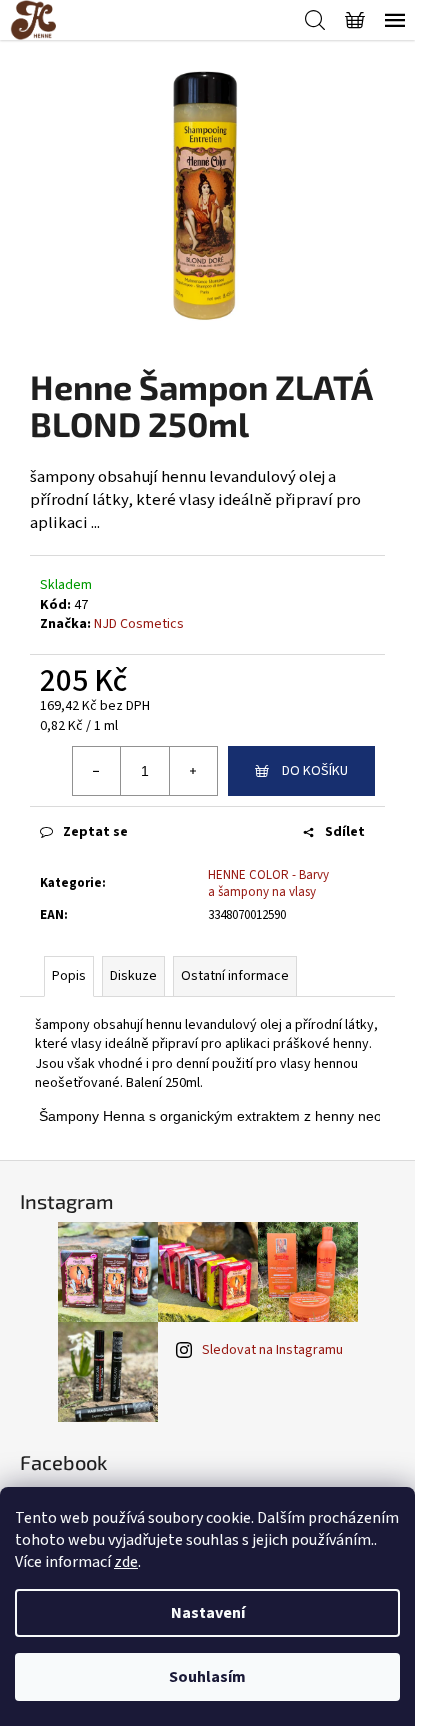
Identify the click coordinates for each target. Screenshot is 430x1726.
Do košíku (315, 771)
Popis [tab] (69, 976)
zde (126, 1562)
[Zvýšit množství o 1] (193, 771)
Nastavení (208, 1613)
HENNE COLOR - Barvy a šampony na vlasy (268, 883)
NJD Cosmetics (139, 624)
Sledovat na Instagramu (272, 1350)
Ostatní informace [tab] (235, 976)
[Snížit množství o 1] (97, 771)
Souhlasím (207, 1677)
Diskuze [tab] (133, 976)
